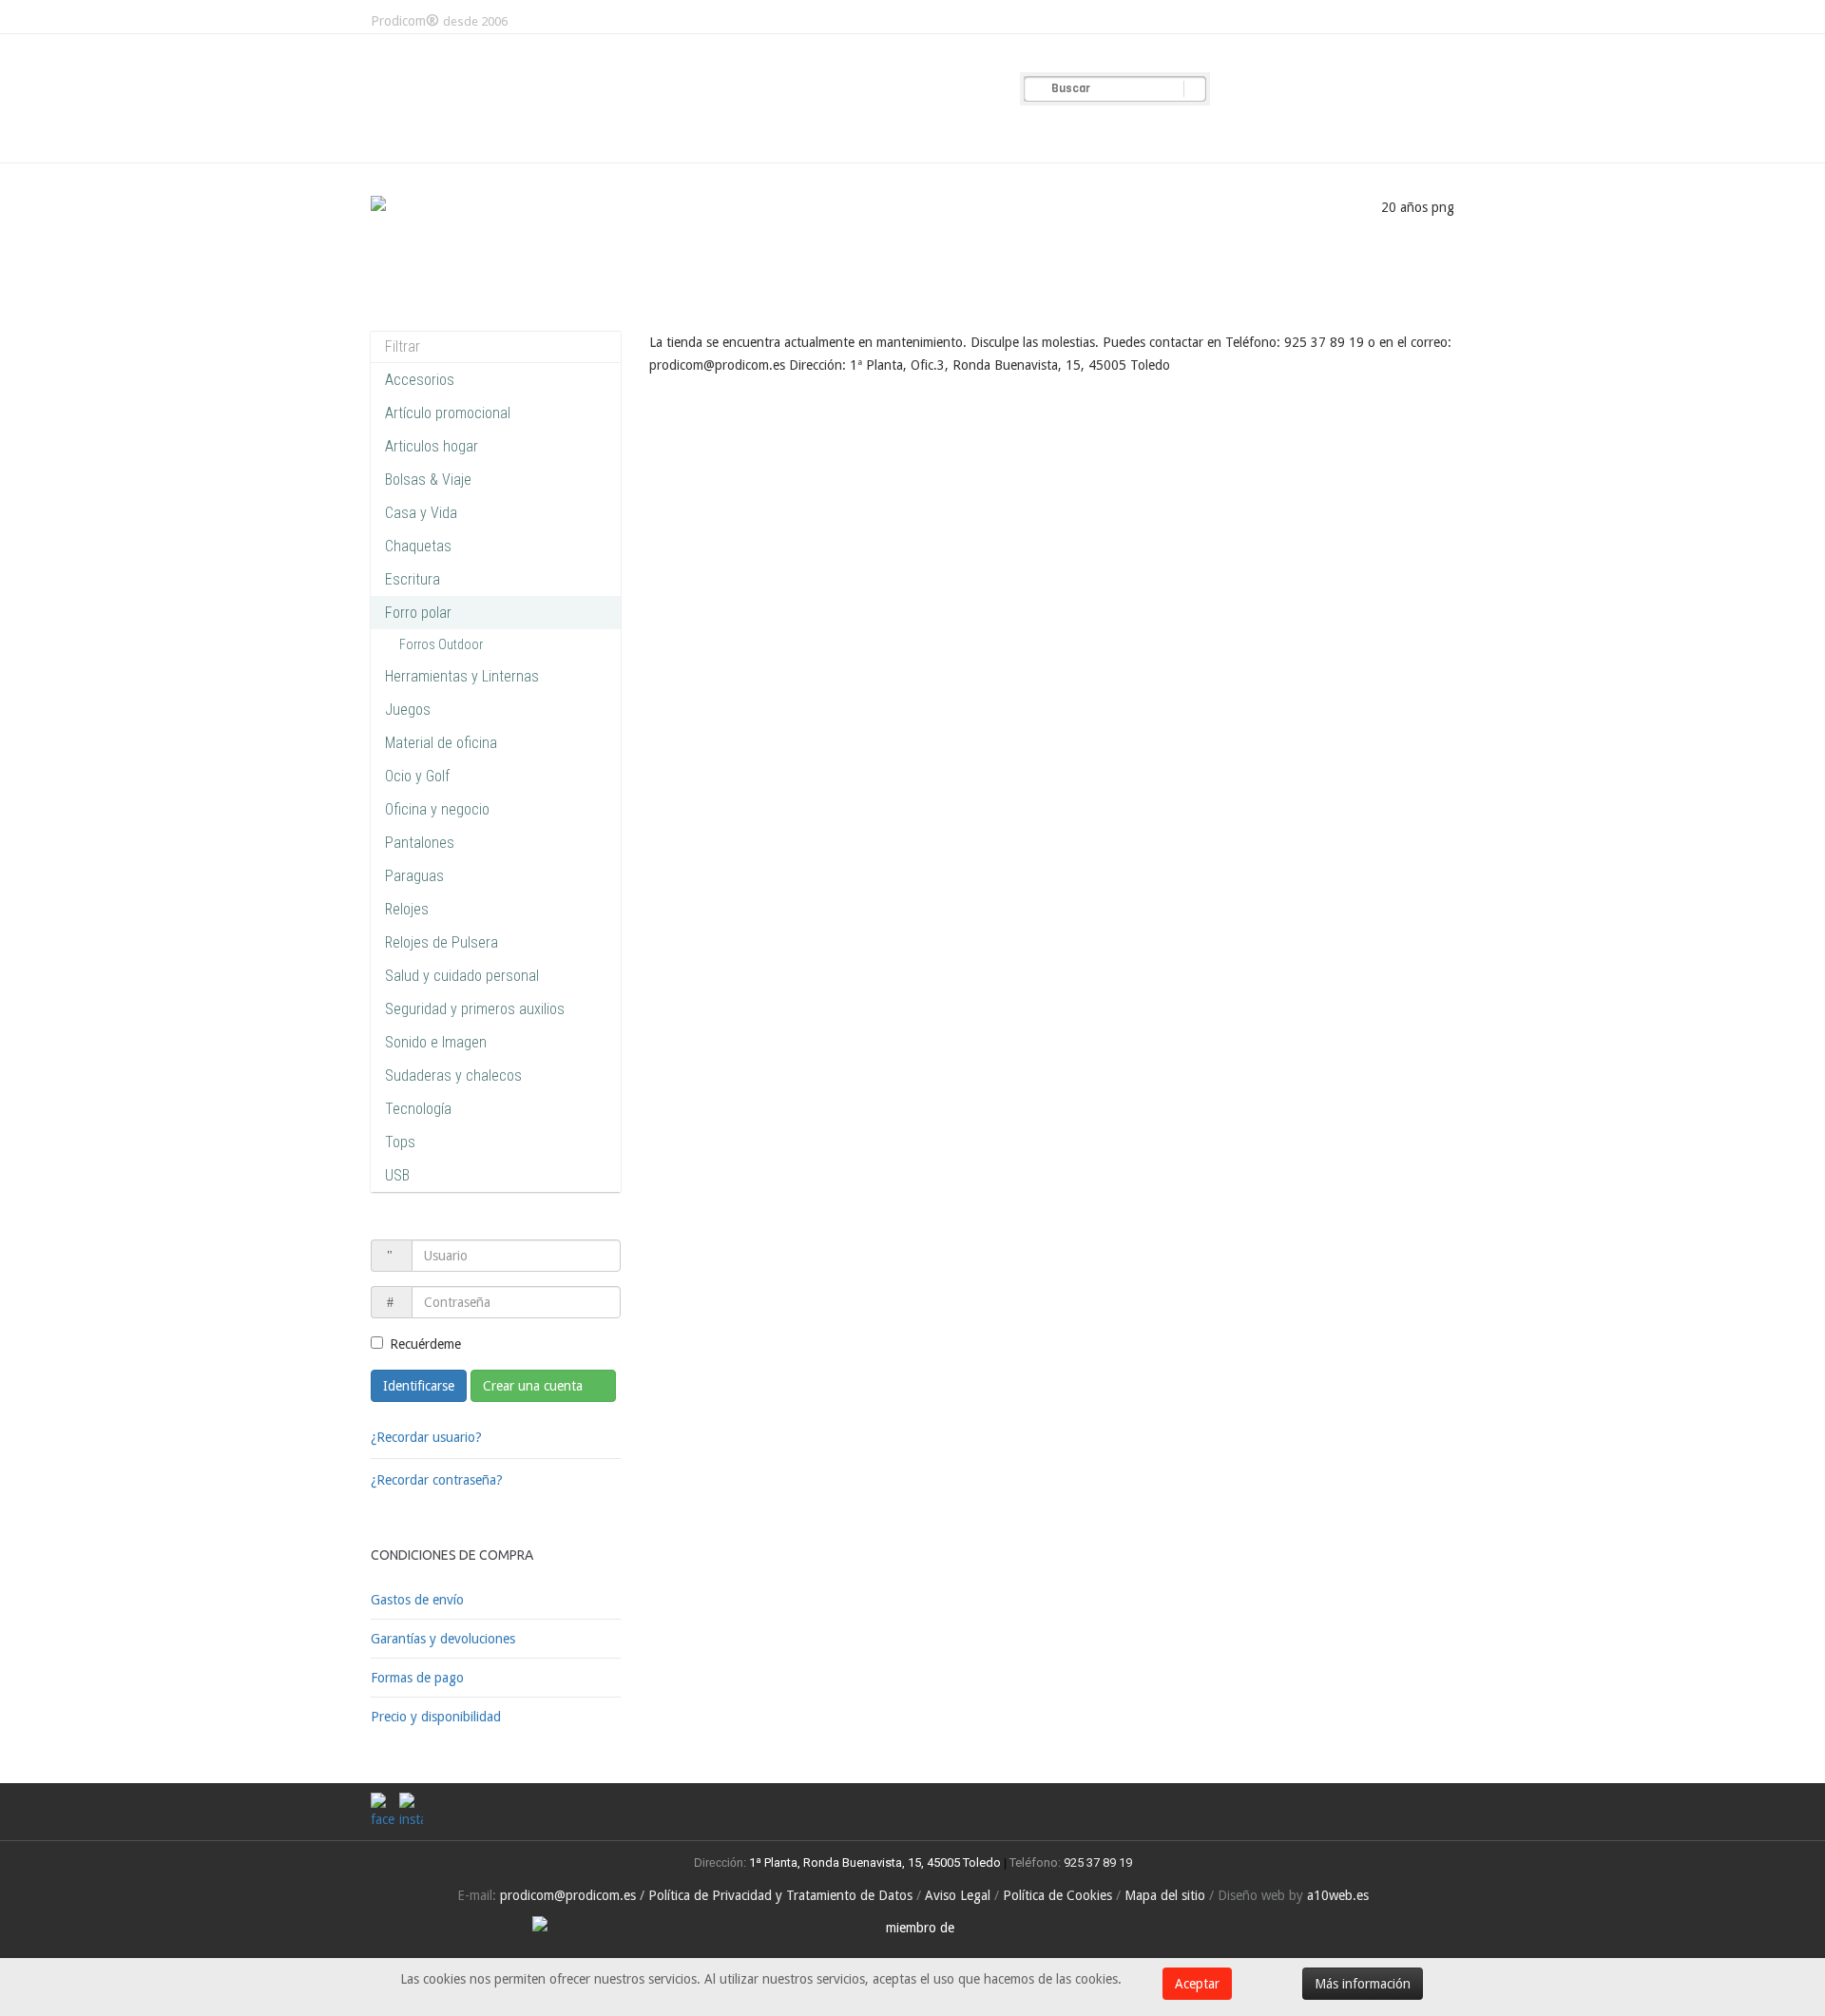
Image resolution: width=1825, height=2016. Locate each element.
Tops (400, 1142)
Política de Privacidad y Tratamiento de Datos (780, 1895)
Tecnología (418, 1109)
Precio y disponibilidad (436, 1717)
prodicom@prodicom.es (568, 1895)
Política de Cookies (1057, 1895)
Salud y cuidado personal (462, 976)
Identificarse (419, 1386)
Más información (1363, 1984)
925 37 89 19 (1098, 1862)
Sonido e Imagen (436, 1042)
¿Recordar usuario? (426, 1437)
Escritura (413, 579)
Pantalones (420, 843)
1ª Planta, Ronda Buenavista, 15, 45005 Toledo (874, 1862)
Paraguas (414, 876)
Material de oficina (441, 743)
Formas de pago (417, 1678)
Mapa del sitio (1165, 1895)
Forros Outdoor (441, 644)
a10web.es (1338, 1895)
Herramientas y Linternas (462, 676)
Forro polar (418, 613)
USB (397, 1175)
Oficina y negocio (437, 809)
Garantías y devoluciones (443, 1639)
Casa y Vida (421, 513)
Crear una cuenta (535, 1386)
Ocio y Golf (417, 776)
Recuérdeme (425, 1344)
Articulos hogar (432, 446)
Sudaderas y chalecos (453, 1075)
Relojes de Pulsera (442, 942)
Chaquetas (418, 546)
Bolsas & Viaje (428, 480)
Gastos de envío (417, 1600)
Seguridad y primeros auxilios (475, 1009)
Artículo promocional (448, 413)
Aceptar (1197, 1984)
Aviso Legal (958, 1895)
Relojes (407, 909)
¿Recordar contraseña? (437, 1480)
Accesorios (420, 380)
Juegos (408, 710)
